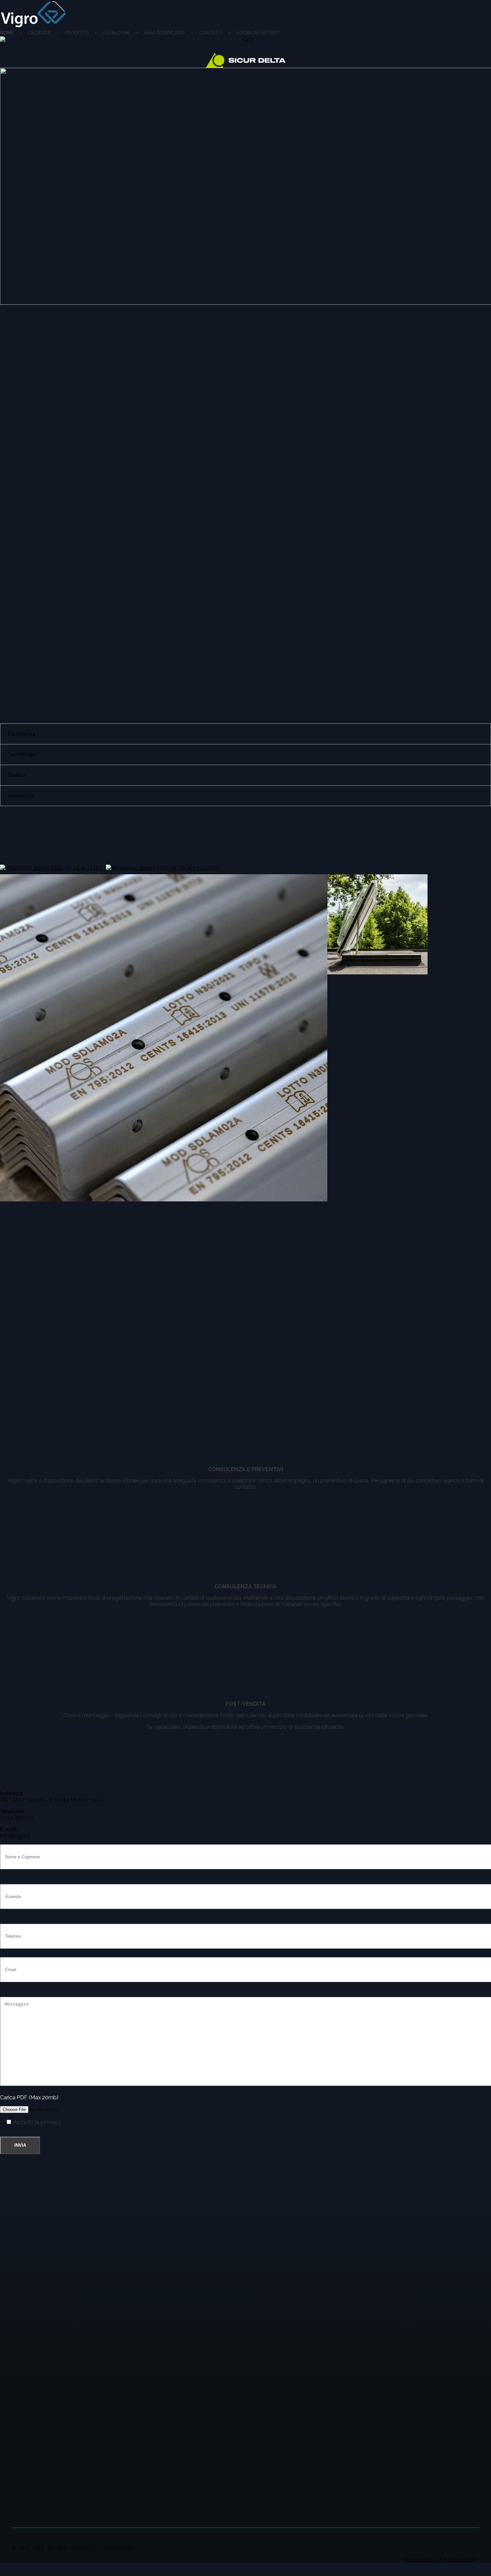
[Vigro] (33, 15)
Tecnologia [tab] (22, 754)
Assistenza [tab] (21, 796)
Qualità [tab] (16, 775)
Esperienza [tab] (22, 734)
